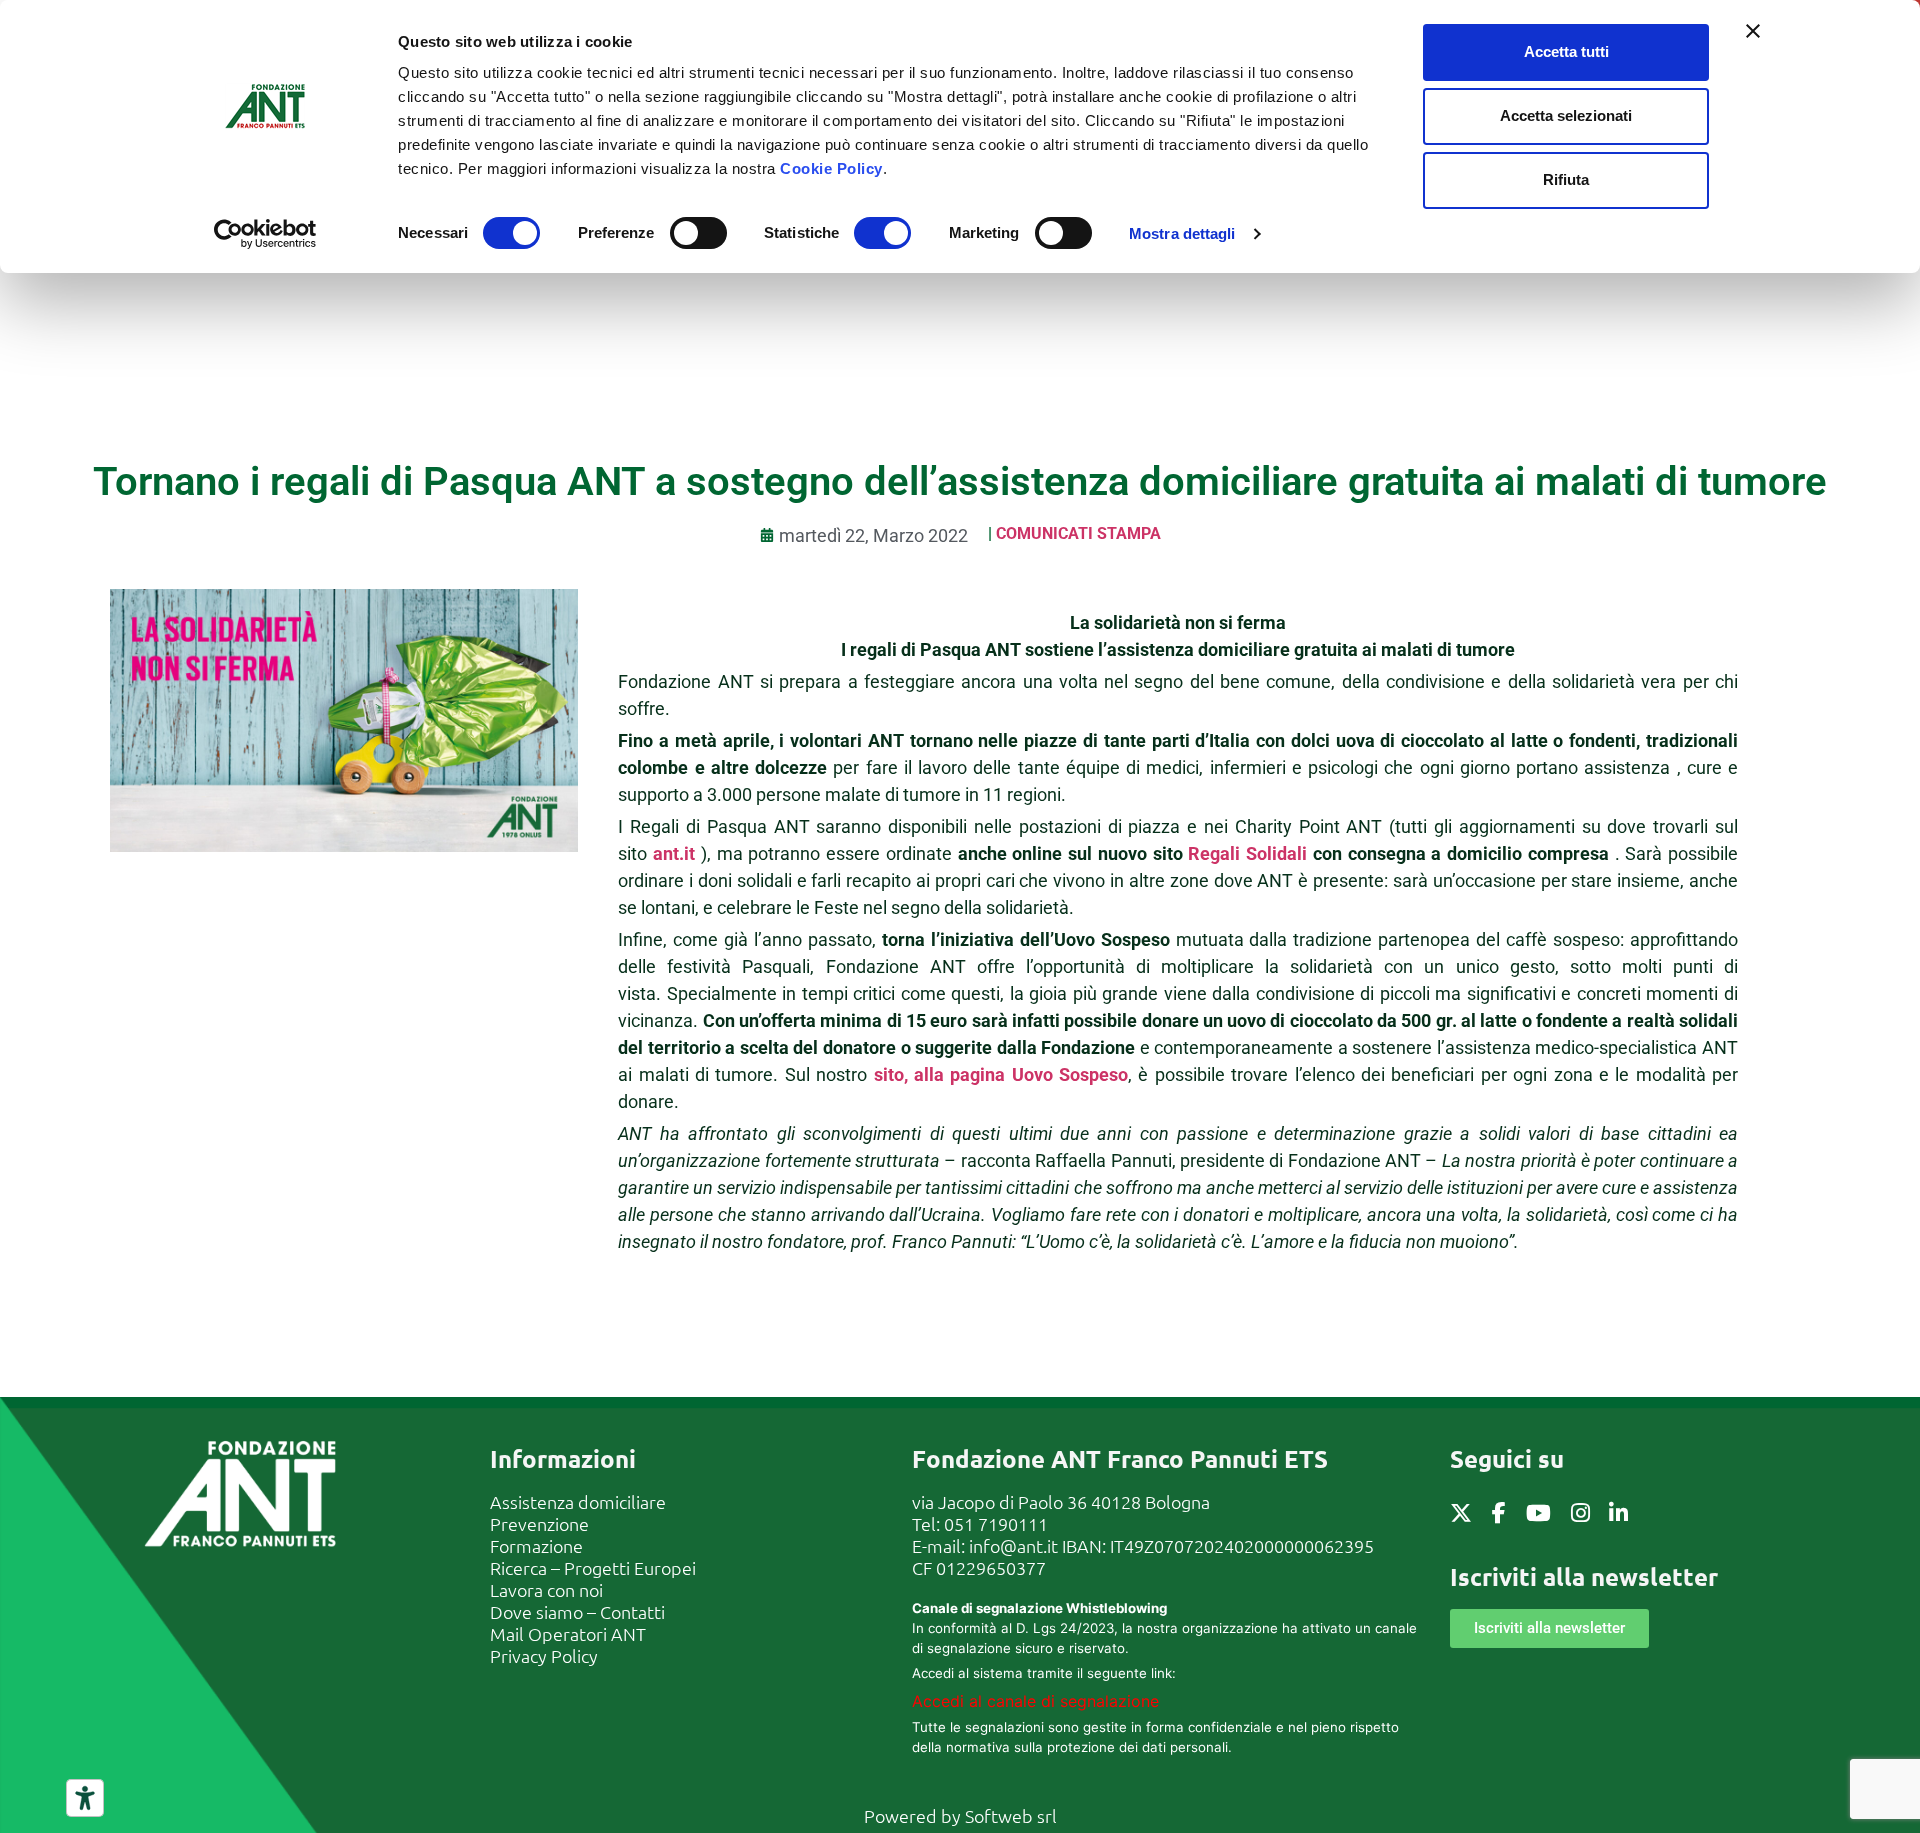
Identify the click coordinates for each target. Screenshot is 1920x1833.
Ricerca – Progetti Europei (593, 1567)
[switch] (698, 233)
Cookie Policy (831, 168)
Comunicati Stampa (1078, 533)
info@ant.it (1013, 1545)
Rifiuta (1566, 179)
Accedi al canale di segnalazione (1035, 1701)
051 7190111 (996, 1523)
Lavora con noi (546, 1589)
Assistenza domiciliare (578, 1501)
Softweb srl (1011, 1815)
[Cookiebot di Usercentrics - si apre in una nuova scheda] (265, 234)
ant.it (674, 853)
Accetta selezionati (1566, 115)
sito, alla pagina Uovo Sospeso (1001, 1074)
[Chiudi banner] (1753, 31)
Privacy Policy (544, 1655)
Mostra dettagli (1182, 233)
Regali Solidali (1247, 853)
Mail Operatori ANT (568, 1633)
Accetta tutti (1566, 51)
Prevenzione (539, 1523)
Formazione (536, 1545)
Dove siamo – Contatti (577, 1611)
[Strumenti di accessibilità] (85, 1798)
